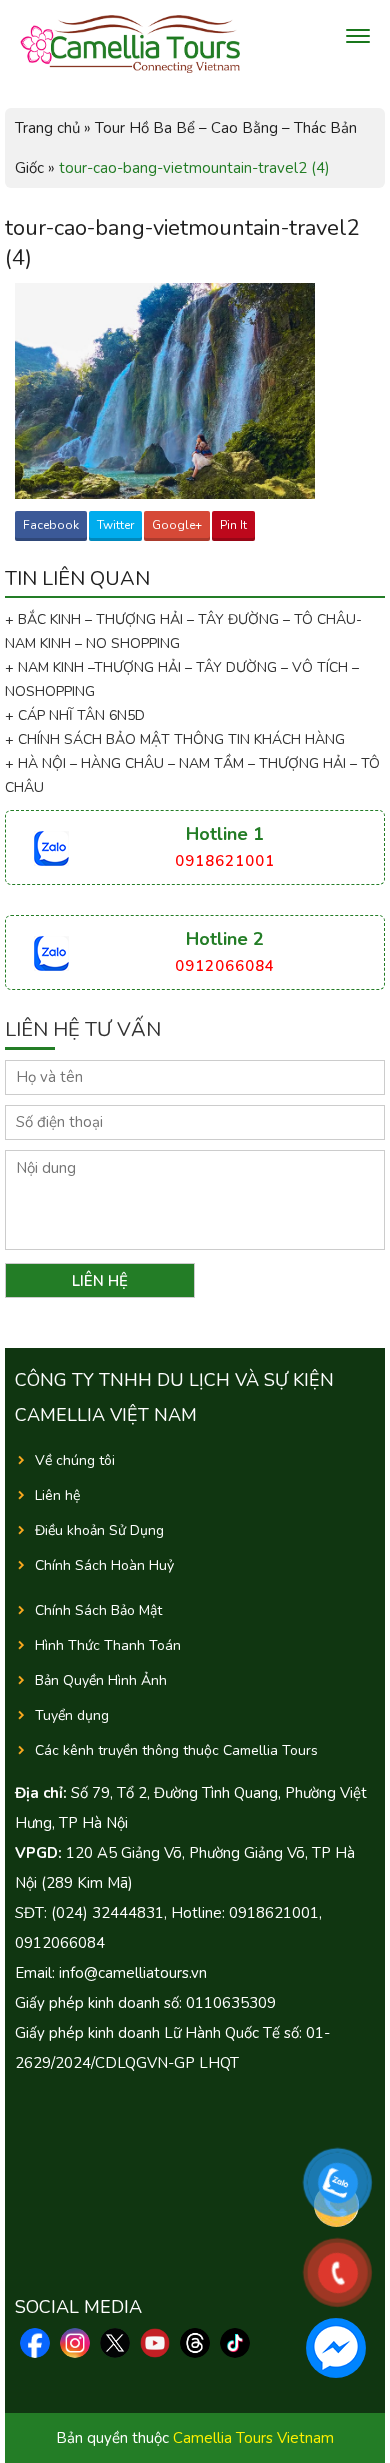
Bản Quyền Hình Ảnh (101, 1680)
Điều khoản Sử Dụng (99, 1530)
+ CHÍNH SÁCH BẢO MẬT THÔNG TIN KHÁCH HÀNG (175, 739)
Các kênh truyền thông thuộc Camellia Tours (176, 1750)
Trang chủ (47, 128)
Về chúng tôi (75, 1460)
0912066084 (225, 966)
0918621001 (225, 861)
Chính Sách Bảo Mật (98, 1610)
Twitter (115, 525)
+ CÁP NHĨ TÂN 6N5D (75, 715)
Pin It (233, 525)
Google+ (177, 525)
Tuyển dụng (72, 1715)
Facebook (51, 525)
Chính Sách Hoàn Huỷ (104, 1565)
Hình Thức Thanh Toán (108, 1645)
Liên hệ (57, 1495)
